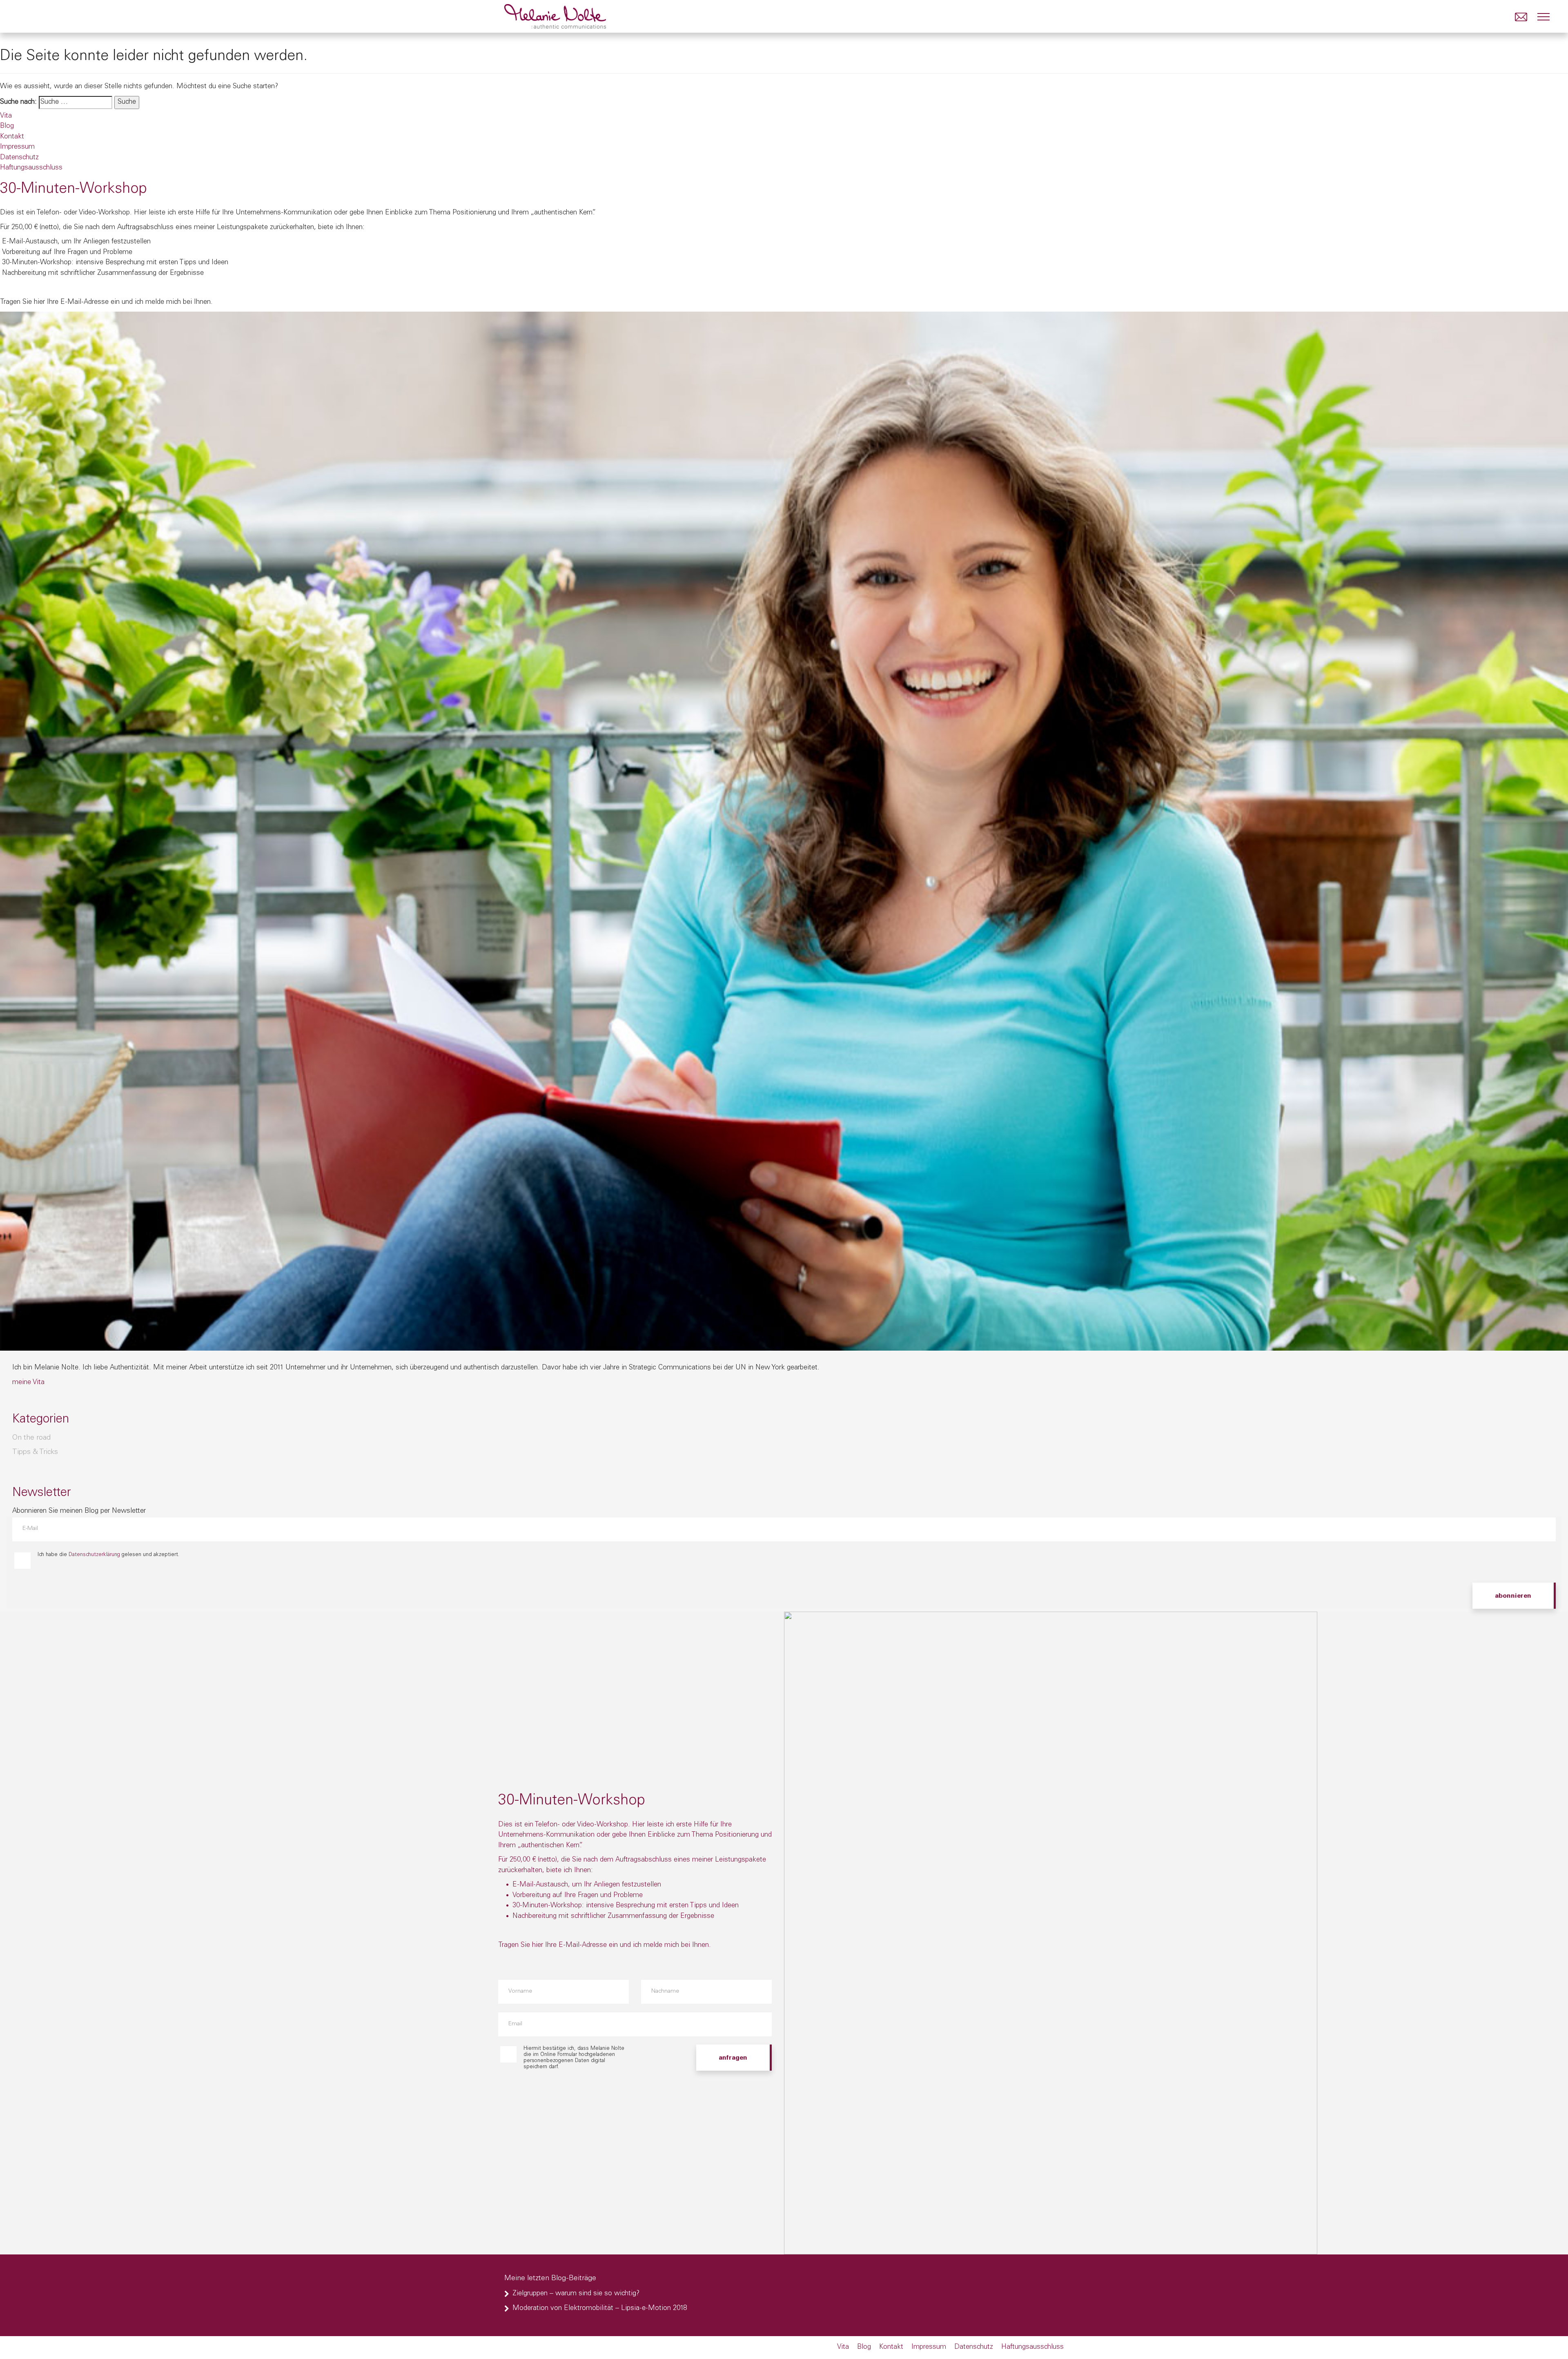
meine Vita (28, 1383)
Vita (6, 116)
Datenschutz (19, 158)
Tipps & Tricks (35, 1452)
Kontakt (12, 137)
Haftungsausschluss (31, 168)
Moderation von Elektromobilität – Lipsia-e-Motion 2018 (600, 2309)
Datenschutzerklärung (94, 1555)
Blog (7, 126)
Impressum (17, 147)
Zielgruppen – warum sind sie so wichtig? (576, 2294)
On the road (31, 1438)
